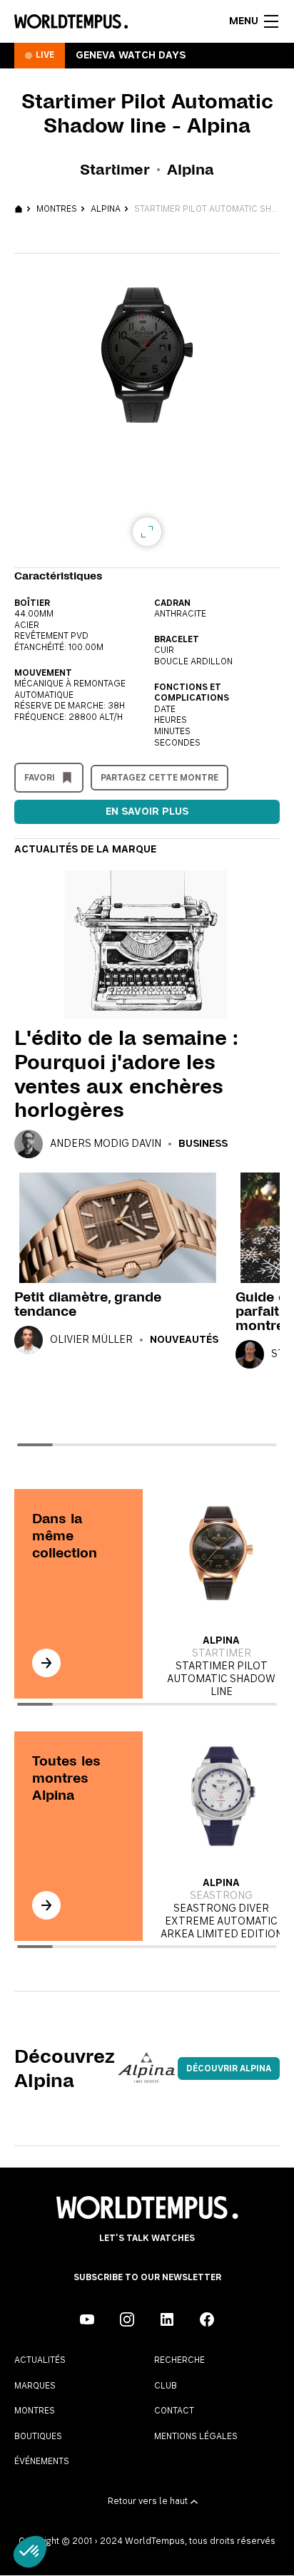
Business (203, 1144)
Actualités (40, 2360)
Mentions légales (196, 2436)
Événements (42, 2461)
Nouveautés (184, 1340)
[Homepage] (71, 21)
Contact (174, 2411)
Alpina (106, 209)
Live (45, 55)
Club (166, 2386)
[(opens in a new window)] (87, 2319)
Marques (35, 2386)
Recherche (179, 2360)
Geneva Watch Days (131, 56)
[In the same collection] (46, 1663)
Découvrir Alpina (229, 2068)
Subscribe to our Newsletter (147, 2277)
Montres (57, 209)
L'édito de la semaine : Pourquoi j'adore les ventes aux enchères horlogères (125, 1074)
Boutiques (38, 2436)
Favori (40, 778)
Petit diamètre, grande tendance (88, 1304)
